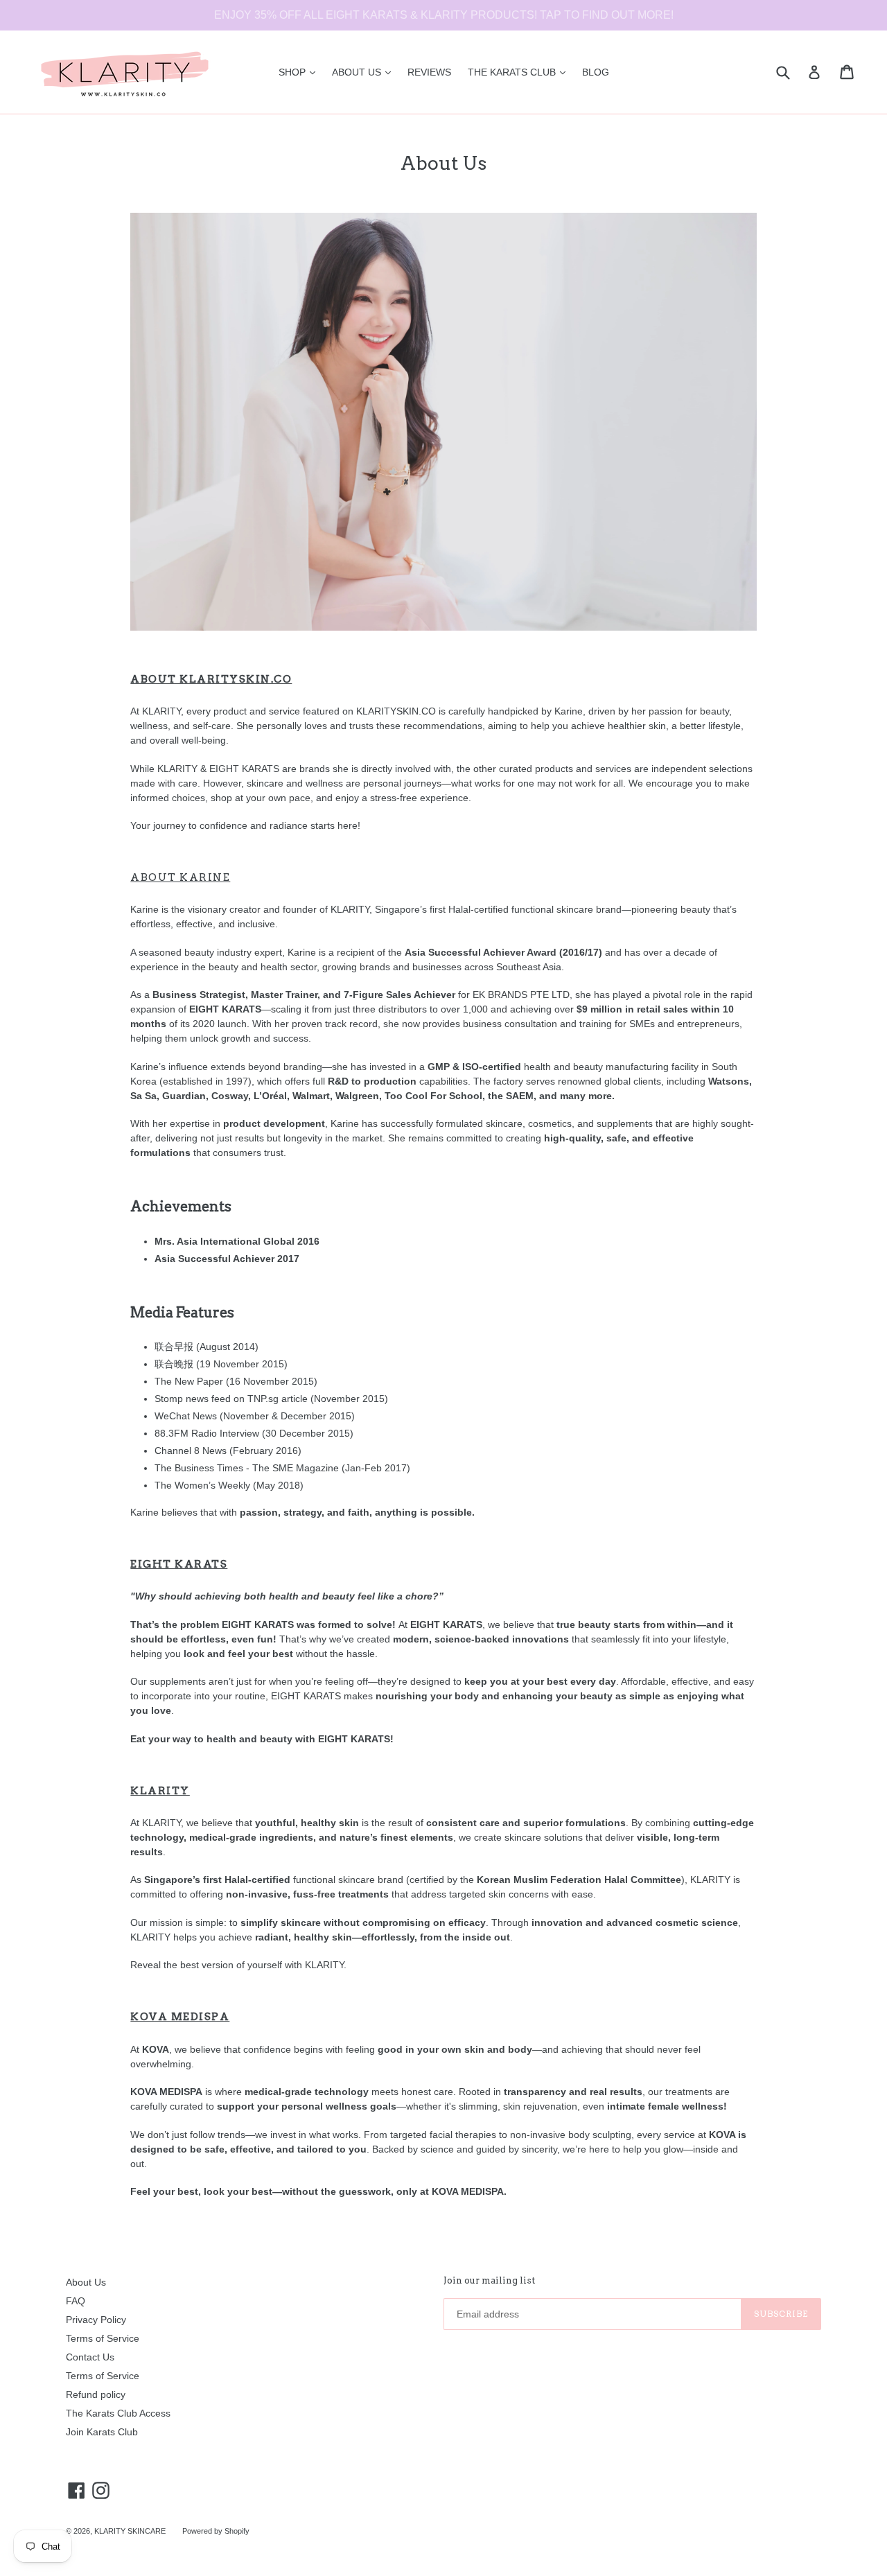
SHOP (300, 72)
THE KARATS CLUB (520, 72)
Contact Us (90, 2357)
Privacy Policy (96, 2320)
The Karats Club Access (118, 2413)
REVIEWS (429, 72)
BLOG (596, 72)
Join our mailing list (489, 2280)
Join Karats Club (102, 2432)
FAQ (76, 2301)
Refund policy (96, 2394)
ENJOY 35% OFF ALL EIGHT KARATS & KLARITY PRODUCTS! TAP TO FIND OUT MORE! (444, 15)
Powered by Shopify (216, 2531)
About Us (86, 2282)
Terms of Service (103, 2338)
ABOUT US (365, 72)
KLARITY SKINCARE (130, 2531)
